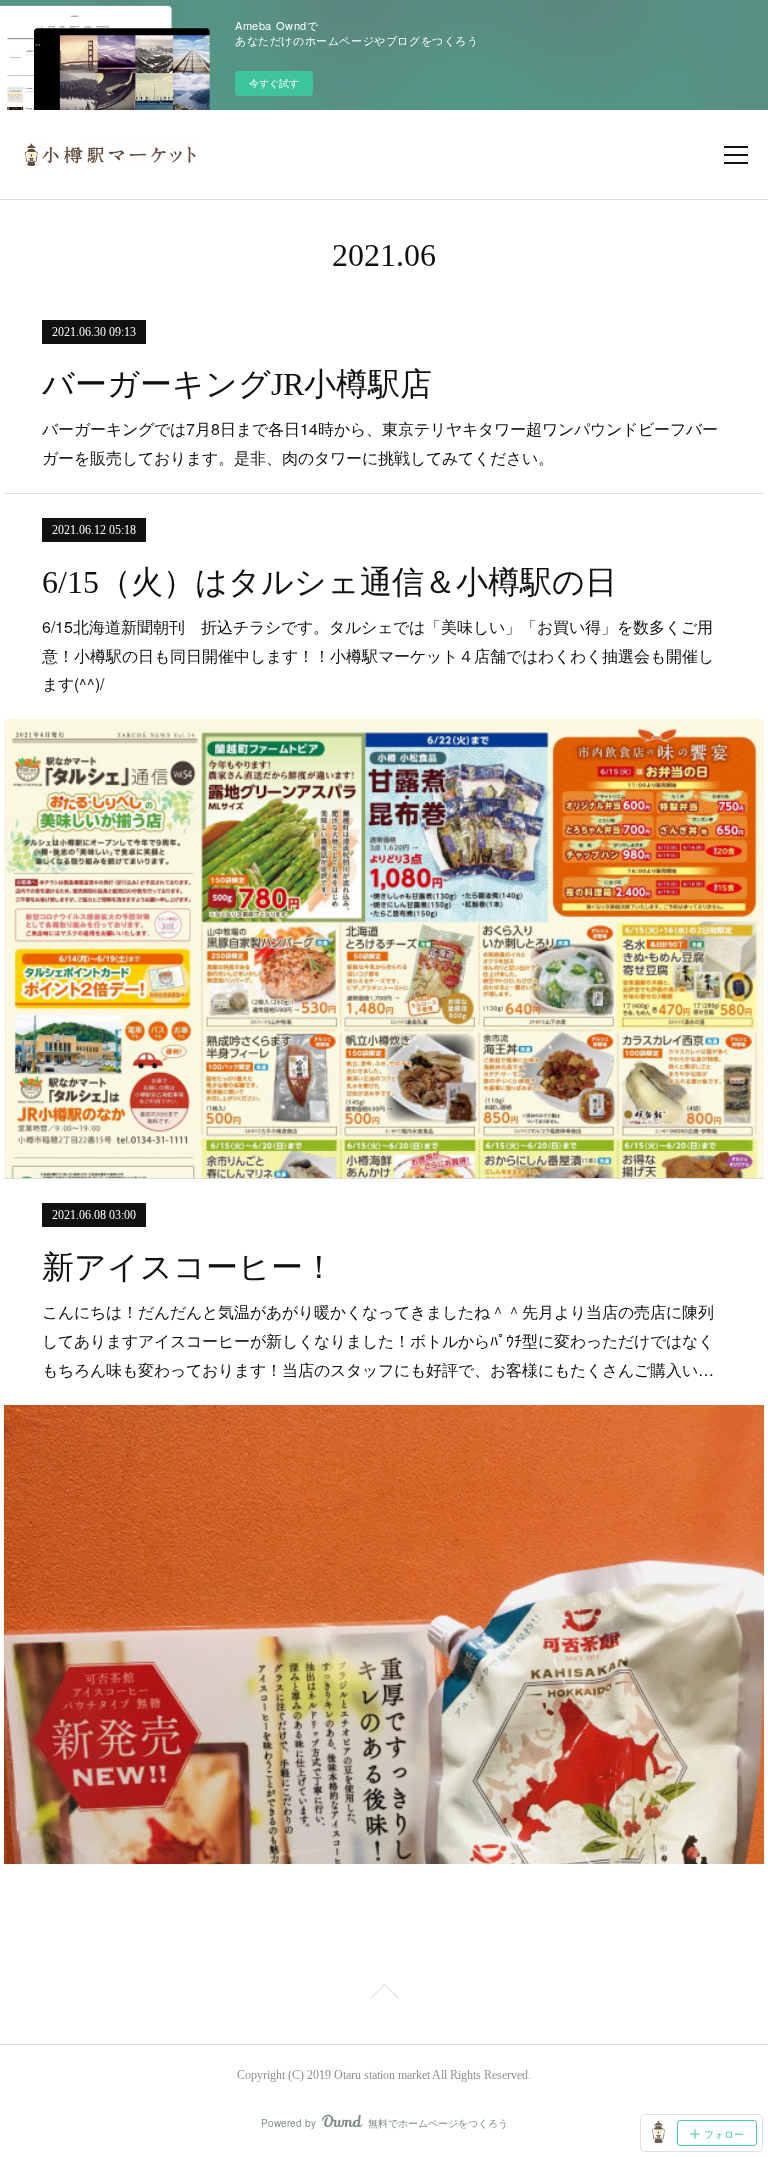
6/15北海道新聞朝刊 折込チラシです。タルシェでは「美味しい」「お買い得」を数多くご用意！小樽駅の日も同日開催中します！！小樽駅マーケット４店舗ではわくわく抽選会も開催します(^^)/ (378, 655)
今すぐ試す (274, 83)
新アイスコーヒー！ (188, 1267)
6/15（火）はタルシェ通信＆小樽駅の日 (329, 582)
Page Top (384, 1995)
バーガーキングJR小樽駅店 (237, 384)
